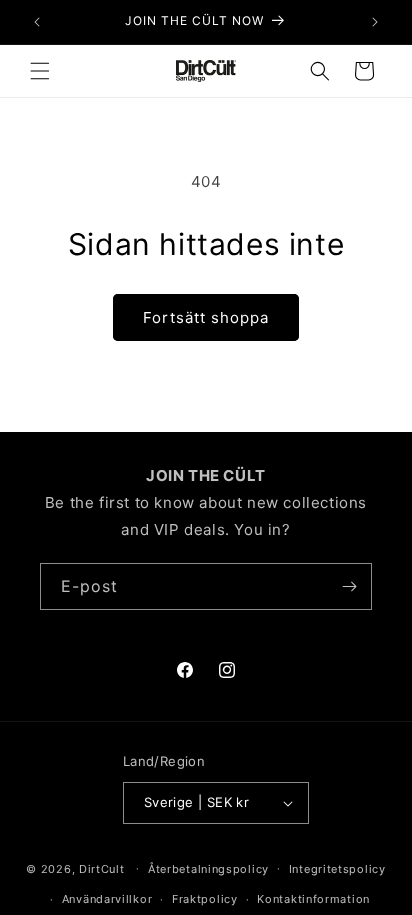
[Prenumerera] (349, 586)
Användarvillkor (107, 899)
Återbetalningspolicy (208, 869)
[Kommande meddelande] (375, 22)
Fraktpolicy (205, 899)
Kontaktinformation (313, 899)
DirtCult (102, 868)
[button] (40, 71)
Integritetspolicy (337, 869)
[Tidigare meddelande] (37, 22)
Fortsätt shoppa (206, 317)
